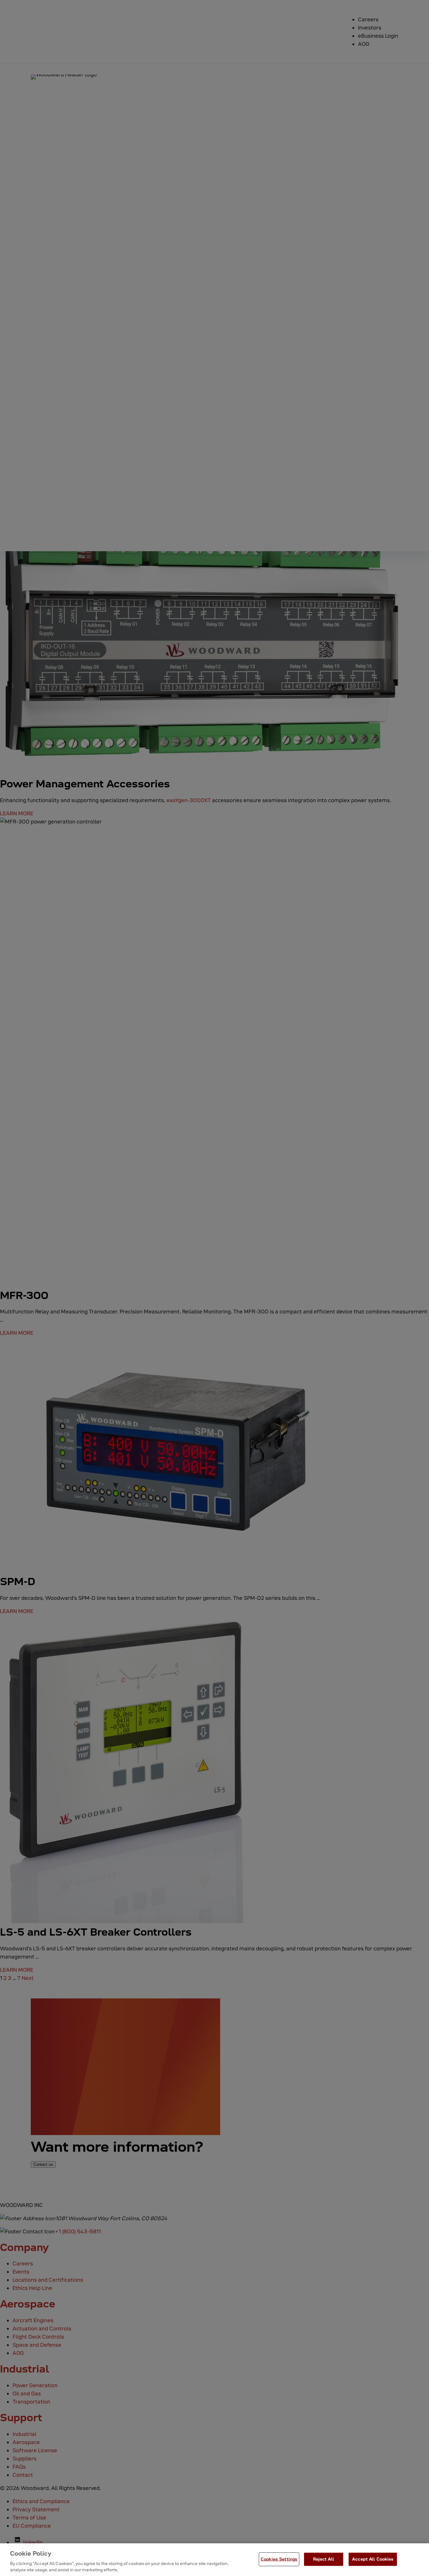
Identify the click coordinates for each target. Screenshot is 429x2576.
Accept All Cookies (373, 2559)
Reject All (323, 2559)
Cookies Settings (279, 2559)
